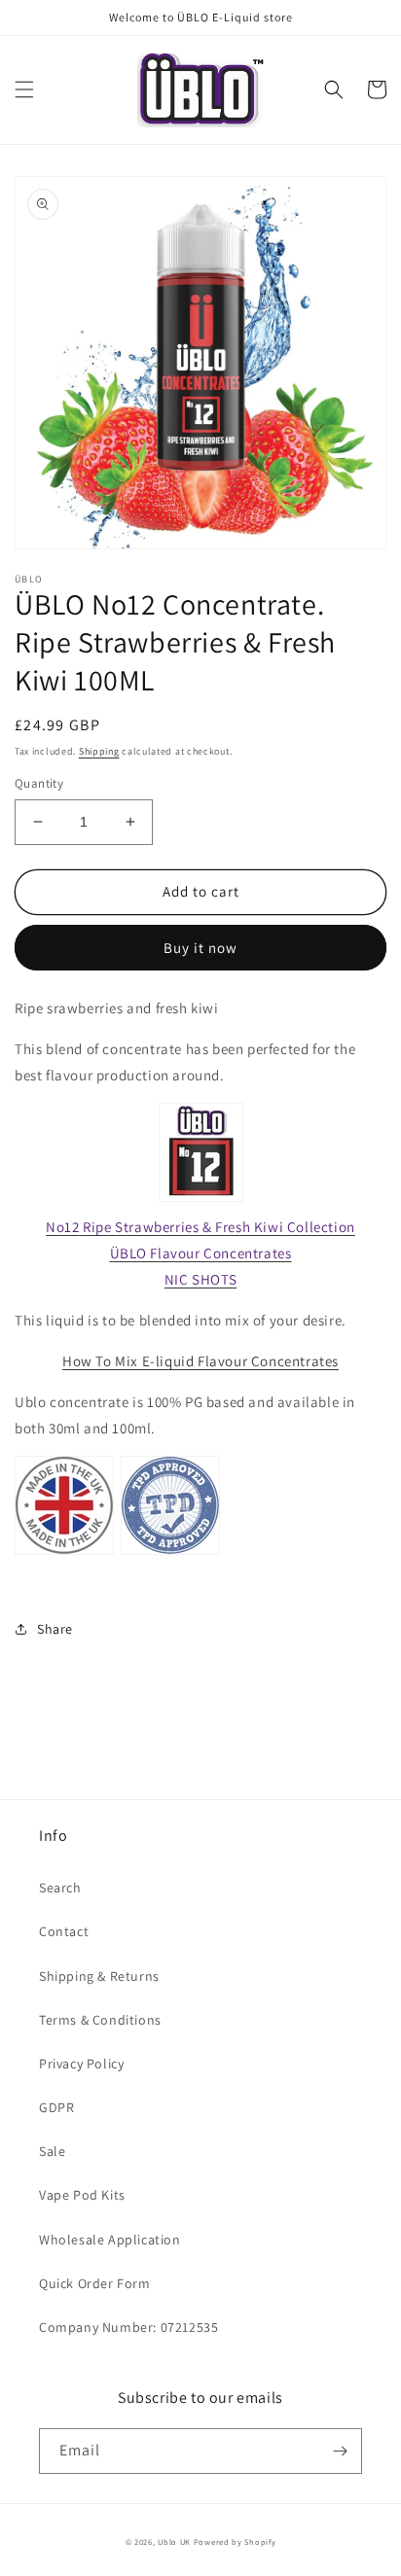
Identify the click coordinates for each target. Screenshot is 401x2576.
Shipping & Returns (99, 1976)
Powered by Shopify (235, 2541)
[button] (24, 89)
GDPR (56, 2107)
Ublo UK (174, 2541)
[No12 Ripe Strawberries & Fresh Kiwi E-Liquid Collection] (201, 1200)
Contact (64, 1931)
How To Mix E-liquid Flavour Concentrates (200, 1361)
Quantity (39, 783)
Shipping (99, 751)
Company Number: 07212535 (128, 2327)
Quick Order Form (95, 2283)
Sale (52, 2151)
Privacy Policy (81, 2064)
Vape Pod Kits (82, 2195)
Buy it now (200, 948)
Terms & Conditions (100, 2020)
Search (60, 1888)
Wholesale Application (110, 2240)
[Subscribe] (340, 2451)
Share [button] (55, 1629)
